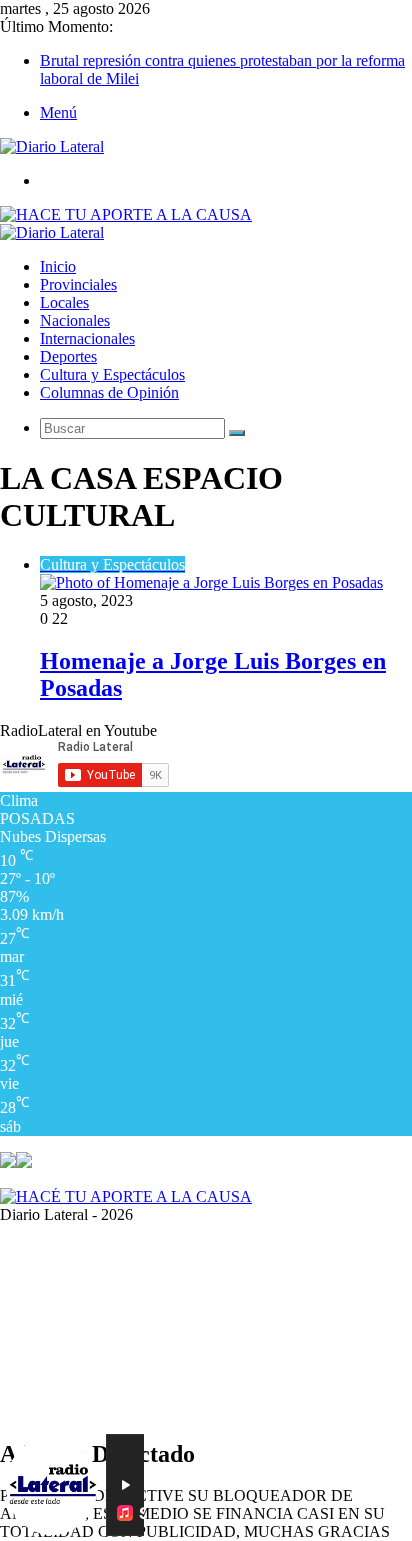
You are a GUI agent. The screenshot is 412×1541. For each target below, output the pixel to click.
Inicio (58, 266)
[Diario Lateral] (52, 146)
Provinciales (78, 284)
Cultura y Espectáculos (112, 374)
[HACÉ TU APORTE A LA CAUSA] (126, 1196)
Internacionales (87, 338)
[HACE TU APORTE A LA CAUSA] (126, 214)
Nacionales (75, 320)
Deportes (68, 356)
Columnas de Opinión (109, 392)
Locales (64, 302)
